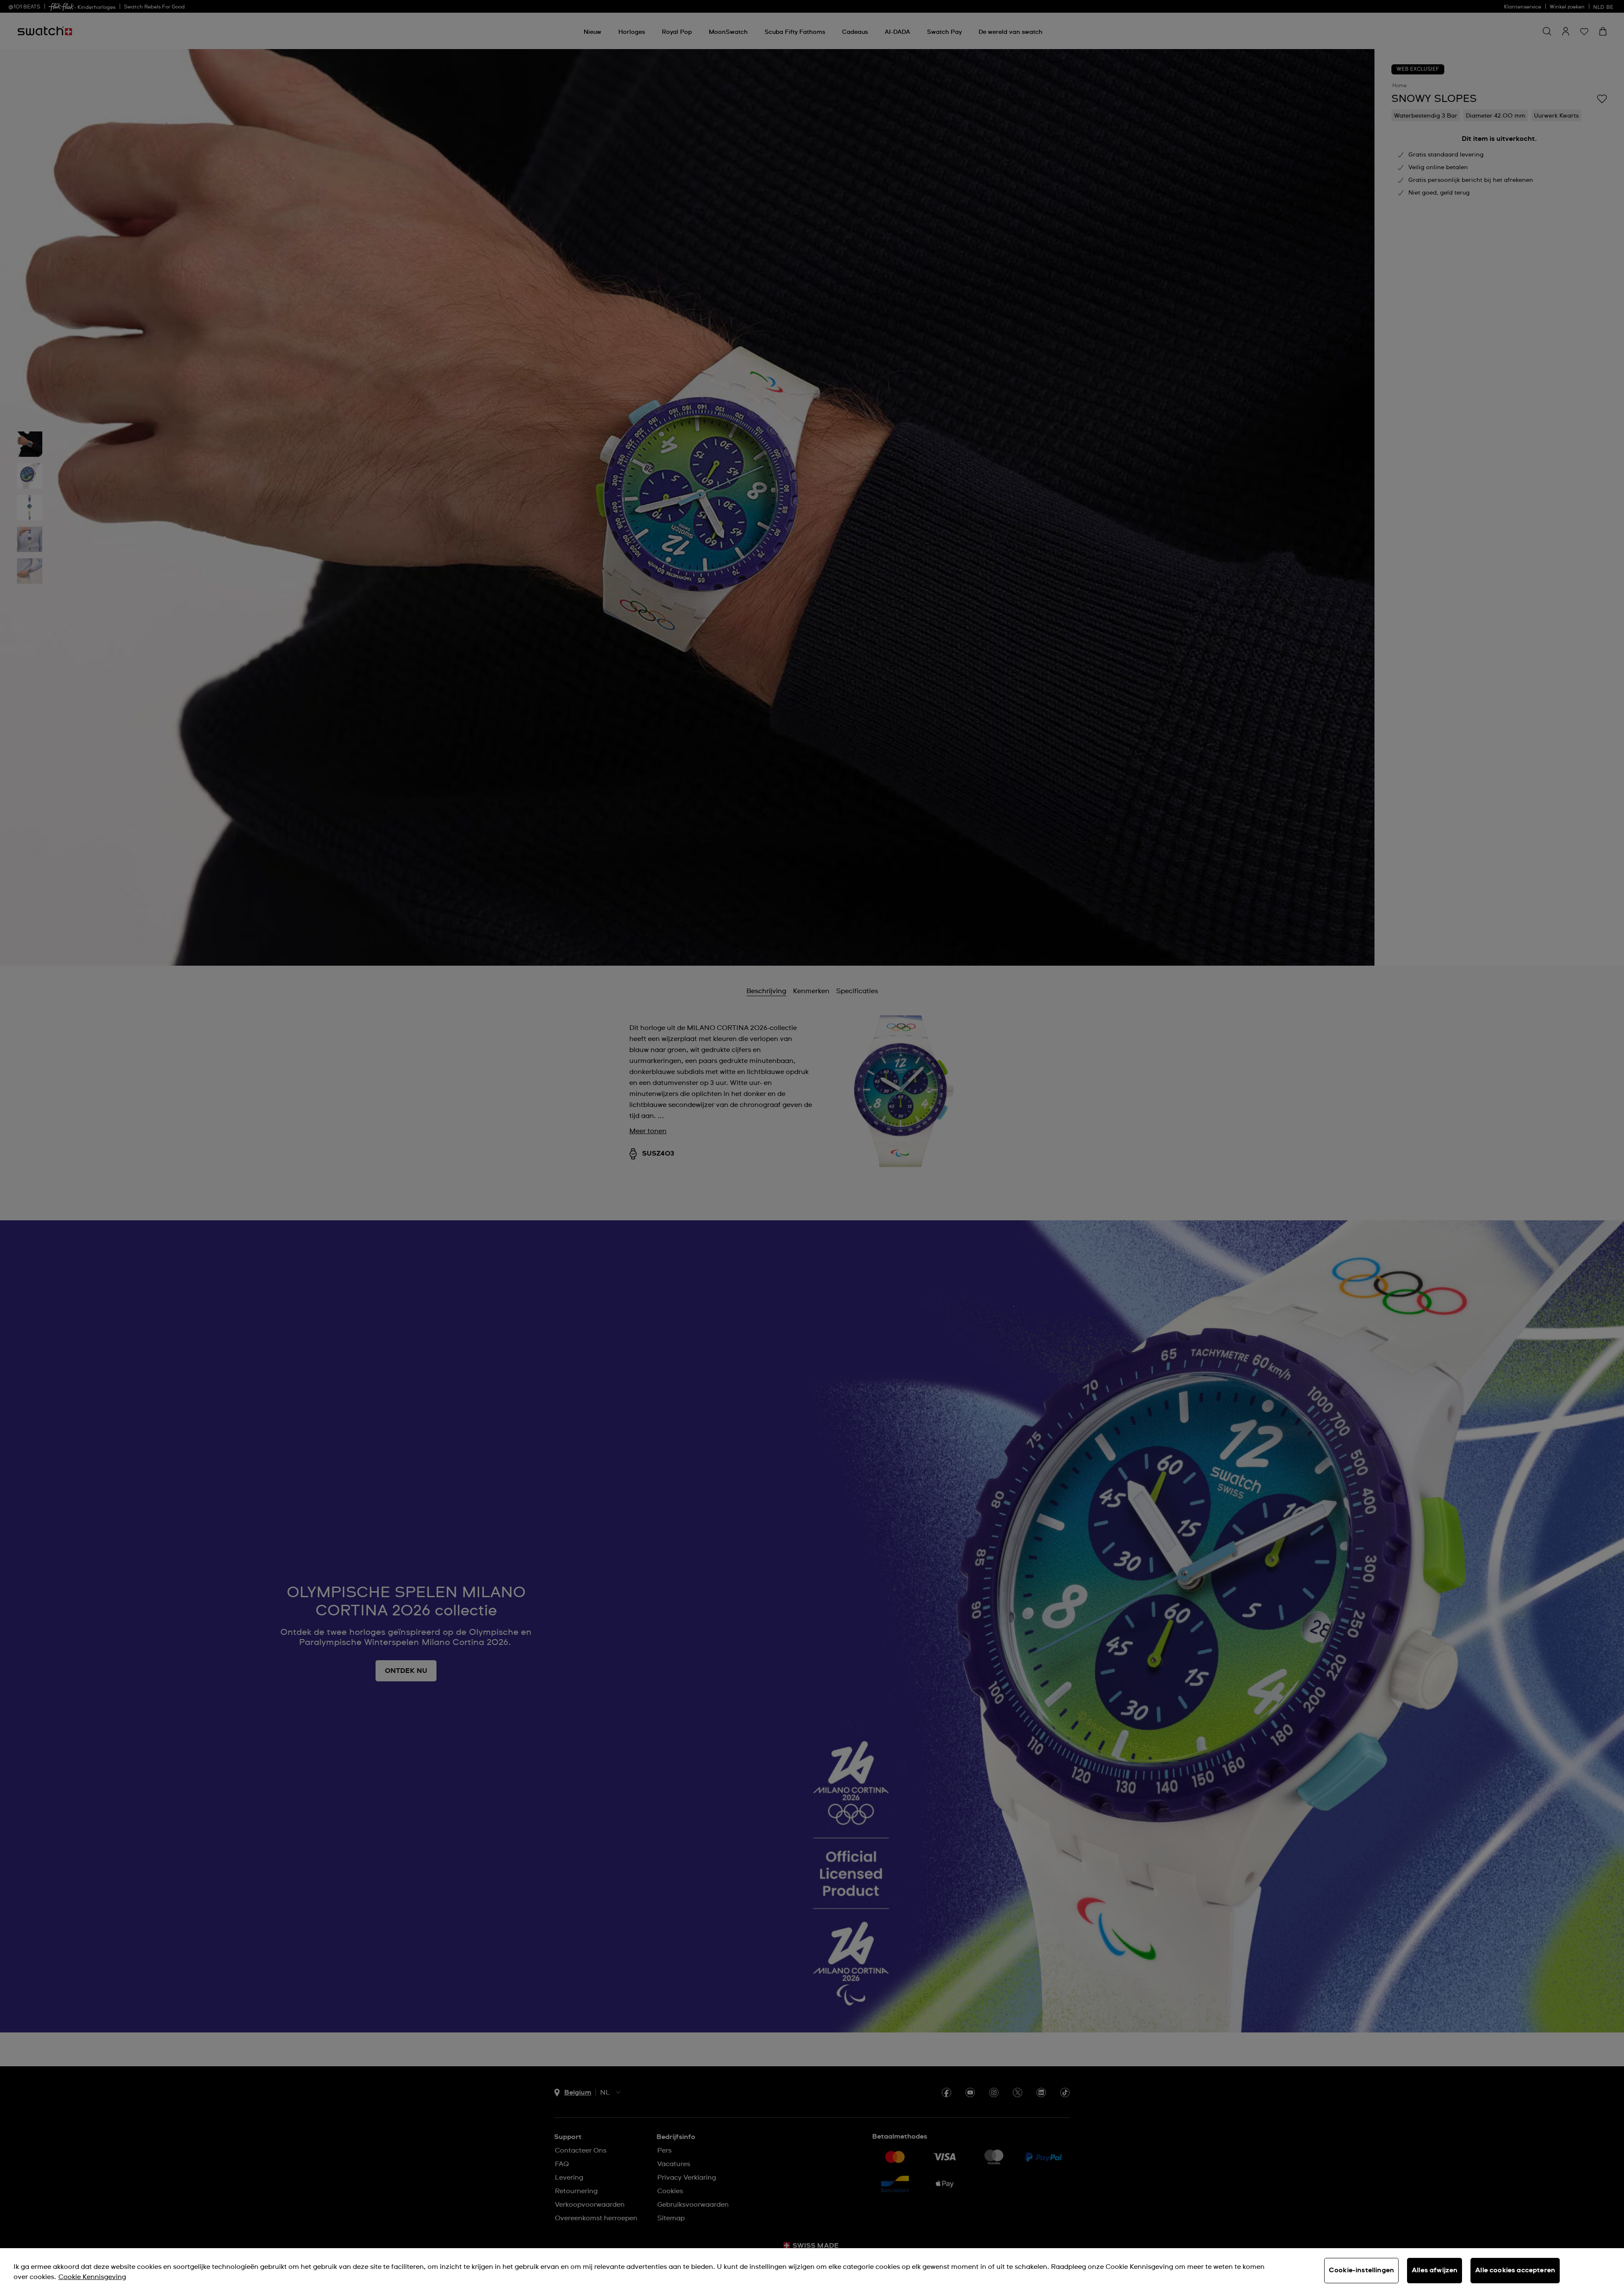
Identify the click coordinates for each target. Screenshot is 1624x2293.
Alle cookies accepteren (1515, 2270)
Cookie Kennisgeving (92, 2277)
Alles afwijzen (1435, 2270)
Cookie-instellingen (1361, 2270)
